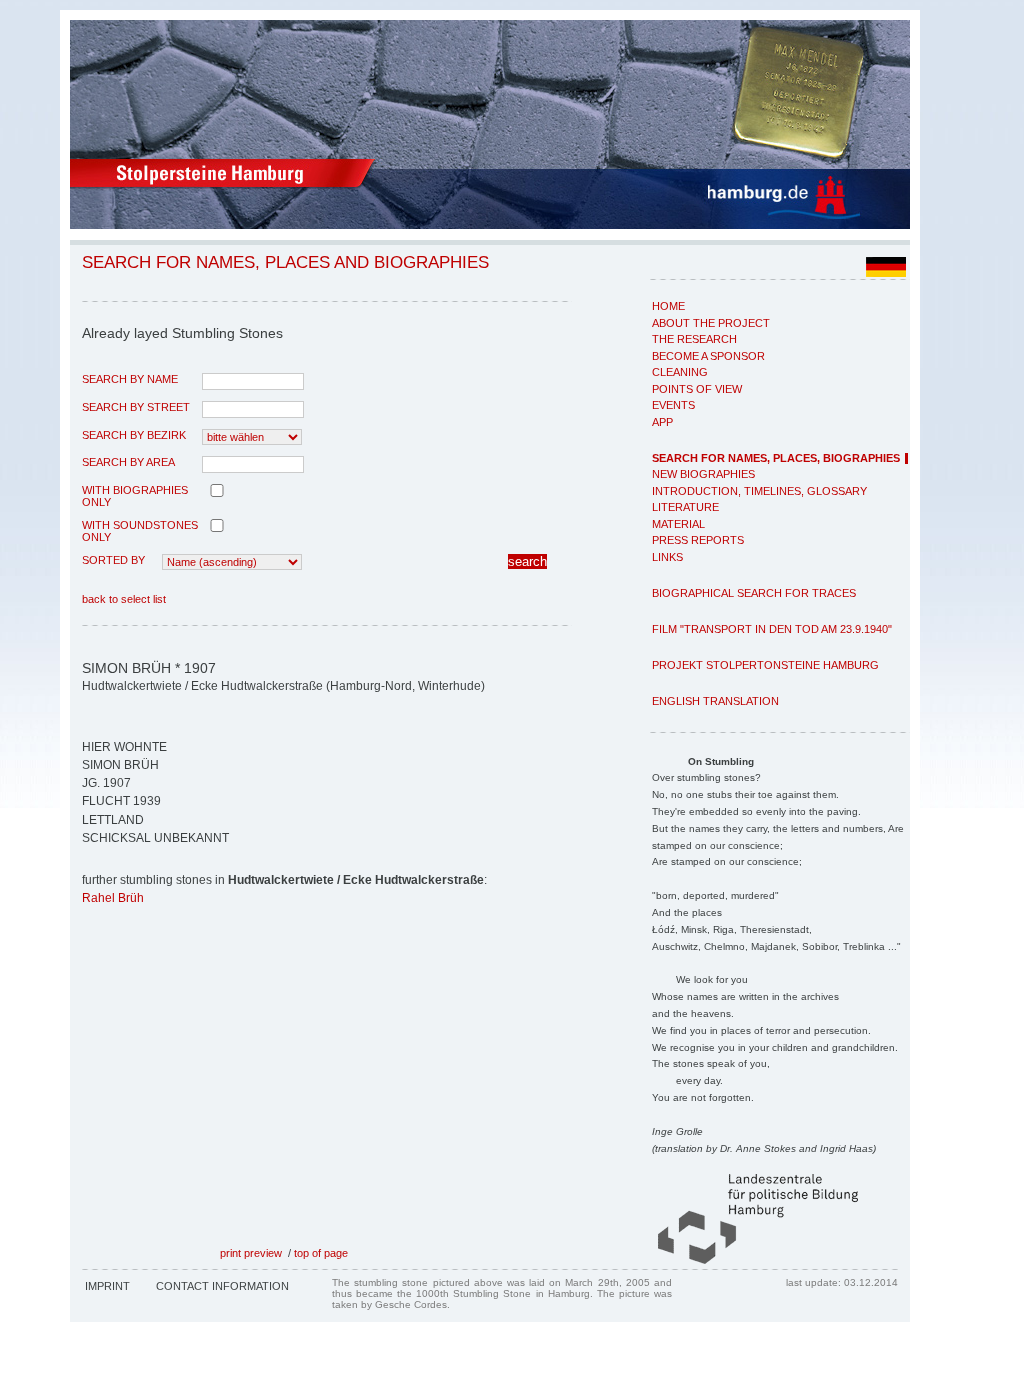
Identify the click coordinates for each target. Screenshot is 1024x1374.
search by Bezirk (134, 435)
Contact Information (222, 1286)
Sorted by (113, 560)
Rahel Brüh (113, 898)
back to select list (124, 599)
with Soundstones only (140, 531)
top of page (321, 1253)
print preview (251, 1253)
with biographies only (135, 496)
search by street (136, 407)
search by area (128, 462)
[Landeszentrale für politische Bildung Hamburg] (748, 1260)
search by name (130, 379)
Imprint (107, 1286)
